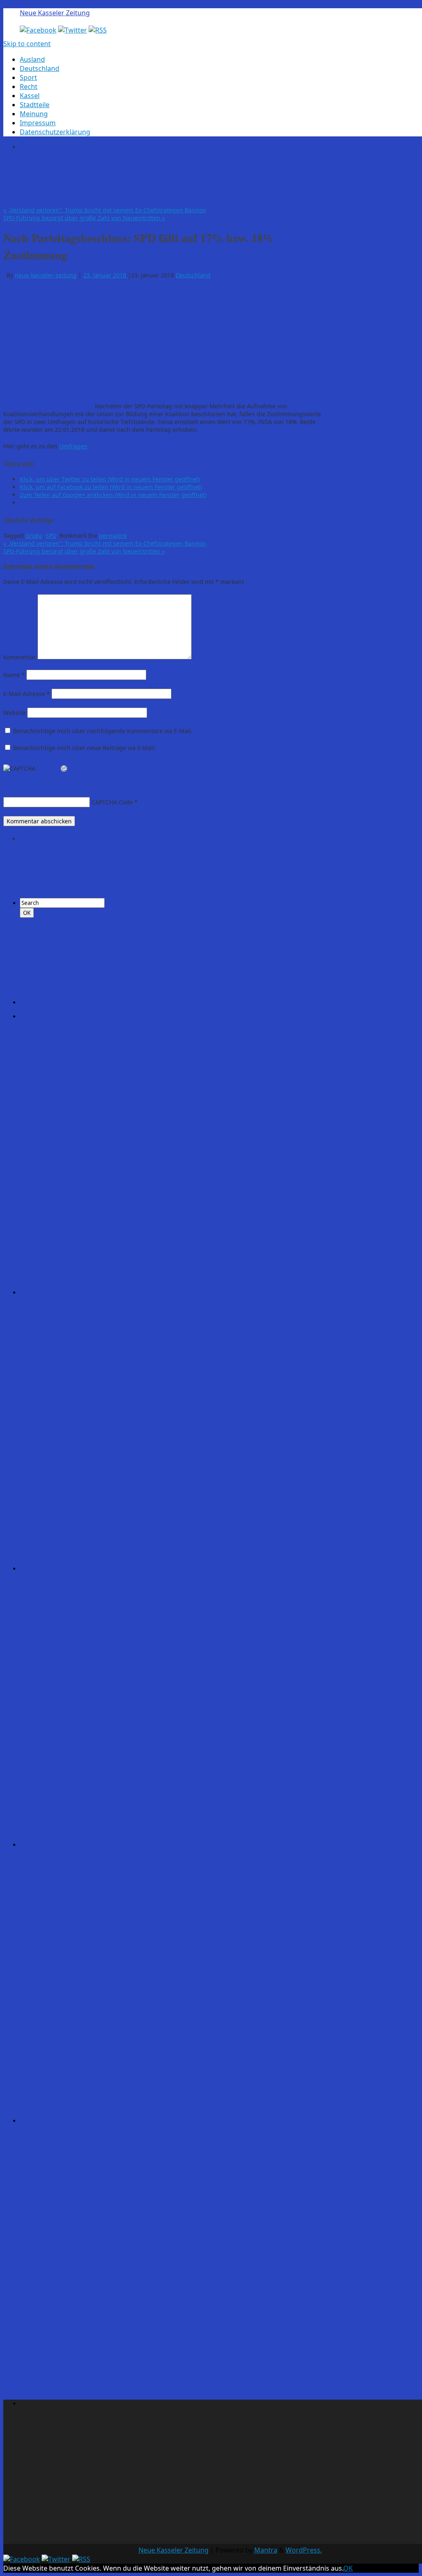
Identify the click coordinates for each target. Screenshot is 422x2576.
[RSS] (98, 30)
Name (14, 675)
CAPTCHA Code (112, 802)
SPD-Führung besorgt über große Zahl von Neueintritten (84, 218)
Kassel (30, 96)
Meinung (34, 114)
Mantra (266, 2550)
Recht (29, 87)
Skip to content (27, 44)
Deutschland (40, 68)
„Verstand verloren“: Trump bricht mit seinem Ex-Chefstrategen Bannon (105, 210)
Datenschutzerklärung (55, 132)
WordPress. (304, 2550)
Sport (28, 77)
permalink (113, 536)
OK (348, 2568)
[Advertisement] (170, 177)
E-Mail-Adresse (27, 694)
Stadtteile (35, 105)
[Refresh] (64, 769)
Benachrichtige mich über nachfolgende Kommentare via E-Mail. (103, 731)
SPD (51, 536)
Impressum (38, 123)
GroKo (34, 536)
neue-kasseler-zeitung (46, 275)
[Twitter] (73, 30)
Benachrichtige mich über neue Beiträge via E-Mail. (85, 748)
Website (14, 713)
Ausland (32, 59)
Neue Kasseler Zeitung (55, 13)
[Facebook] (38, 30)
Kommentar (20, 657)
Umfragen (73, 446)
